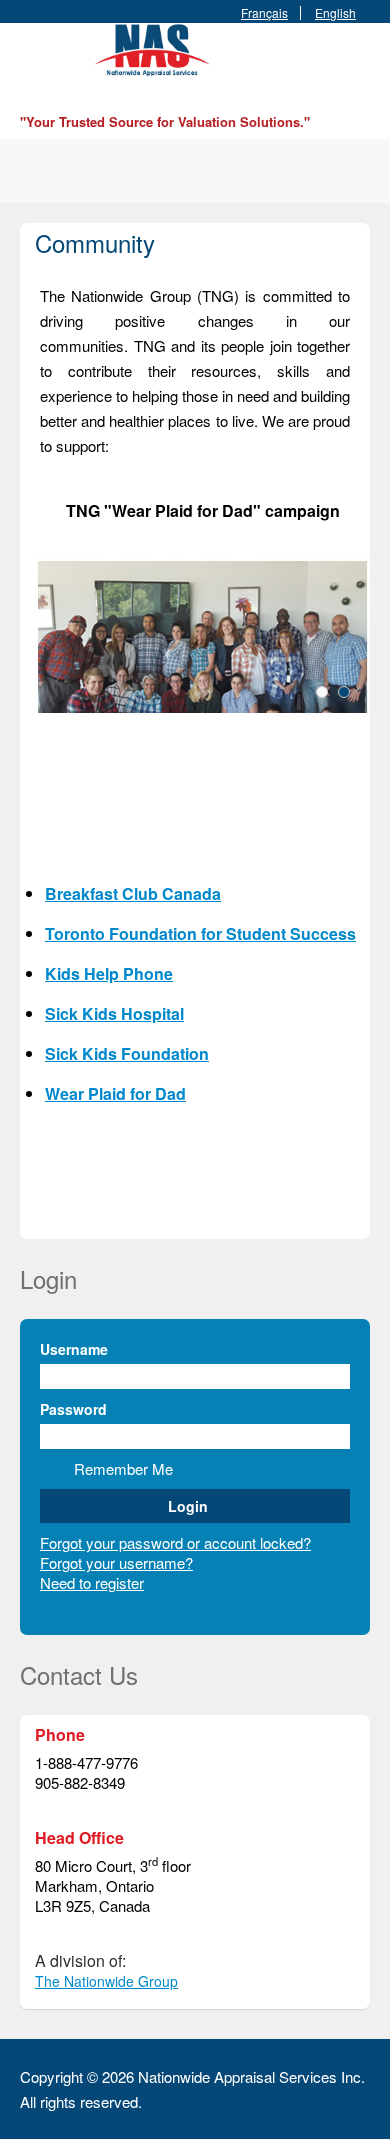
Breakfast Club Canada (133, 893)
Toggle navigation (37, 70)
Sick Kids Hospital (114, 1013)
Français (264, 13)
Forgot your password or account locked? (175, 1542)
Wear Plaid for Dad (115, 1093)
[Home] (155, 47)
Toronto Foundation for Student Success (200, 933)
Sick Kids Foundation (127, 1053)
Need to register (92, 1582)
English (335, 13)
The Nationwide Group (106, 1981)
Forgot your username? (116, 1562)
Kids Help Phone (109, 973)
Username (74, 1349)
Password (73, 1409)
